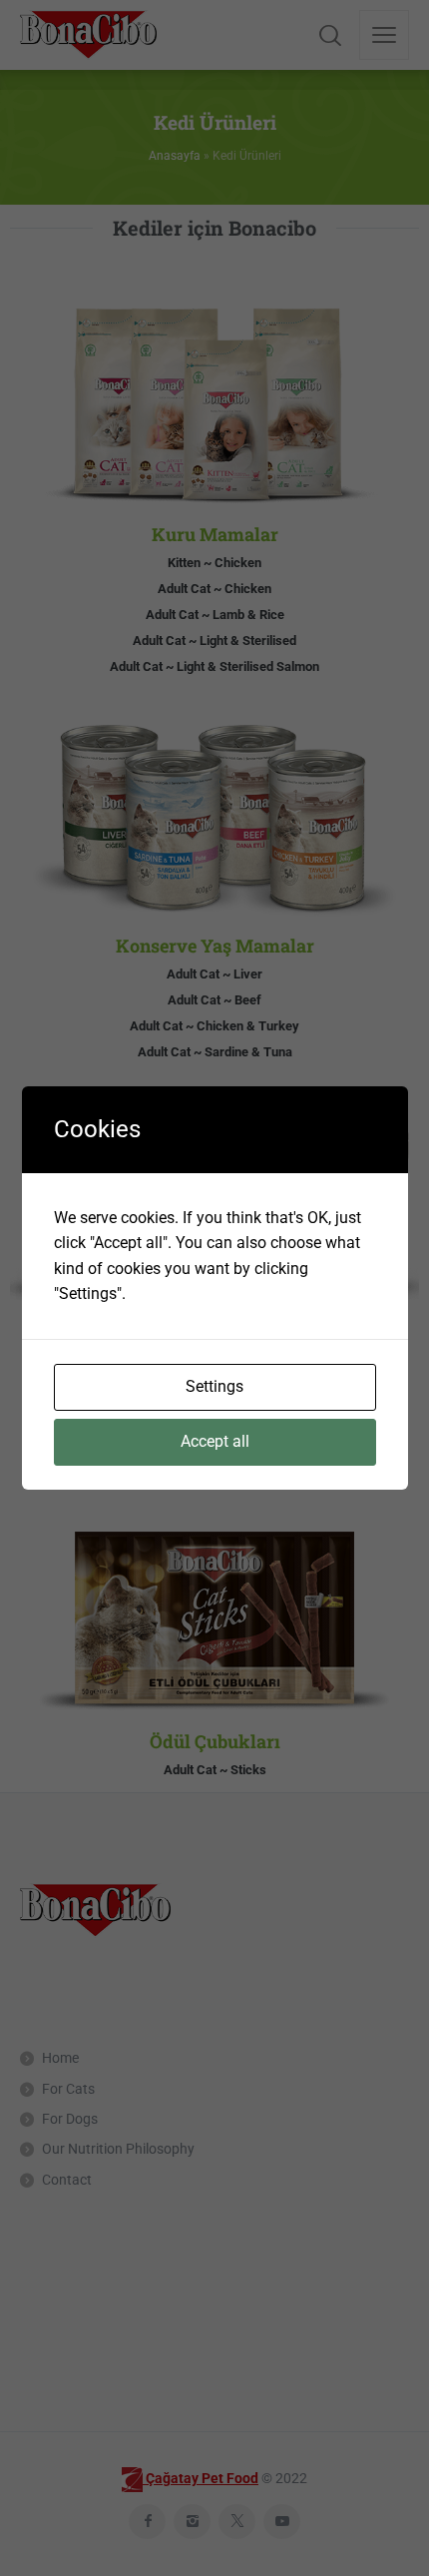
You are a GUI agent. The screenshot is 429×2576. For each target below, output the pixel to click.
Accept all (215, 1441)
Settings (214, 1386)
